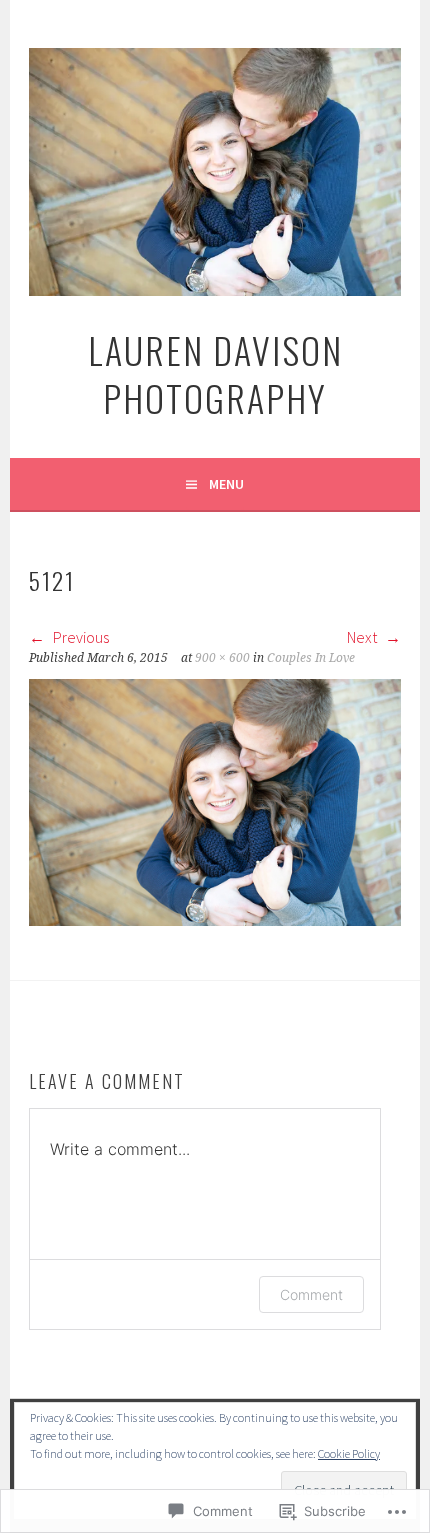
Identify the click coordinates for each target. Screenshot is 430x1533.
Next (363, 637)
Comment (311, 1294)
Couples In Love (311, 658)
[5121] (215, 920)
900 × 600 (222, 658)
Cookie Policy (349, 1453)
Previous (79, 637)
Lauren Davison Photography (215, 373)
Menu (226, 484)
